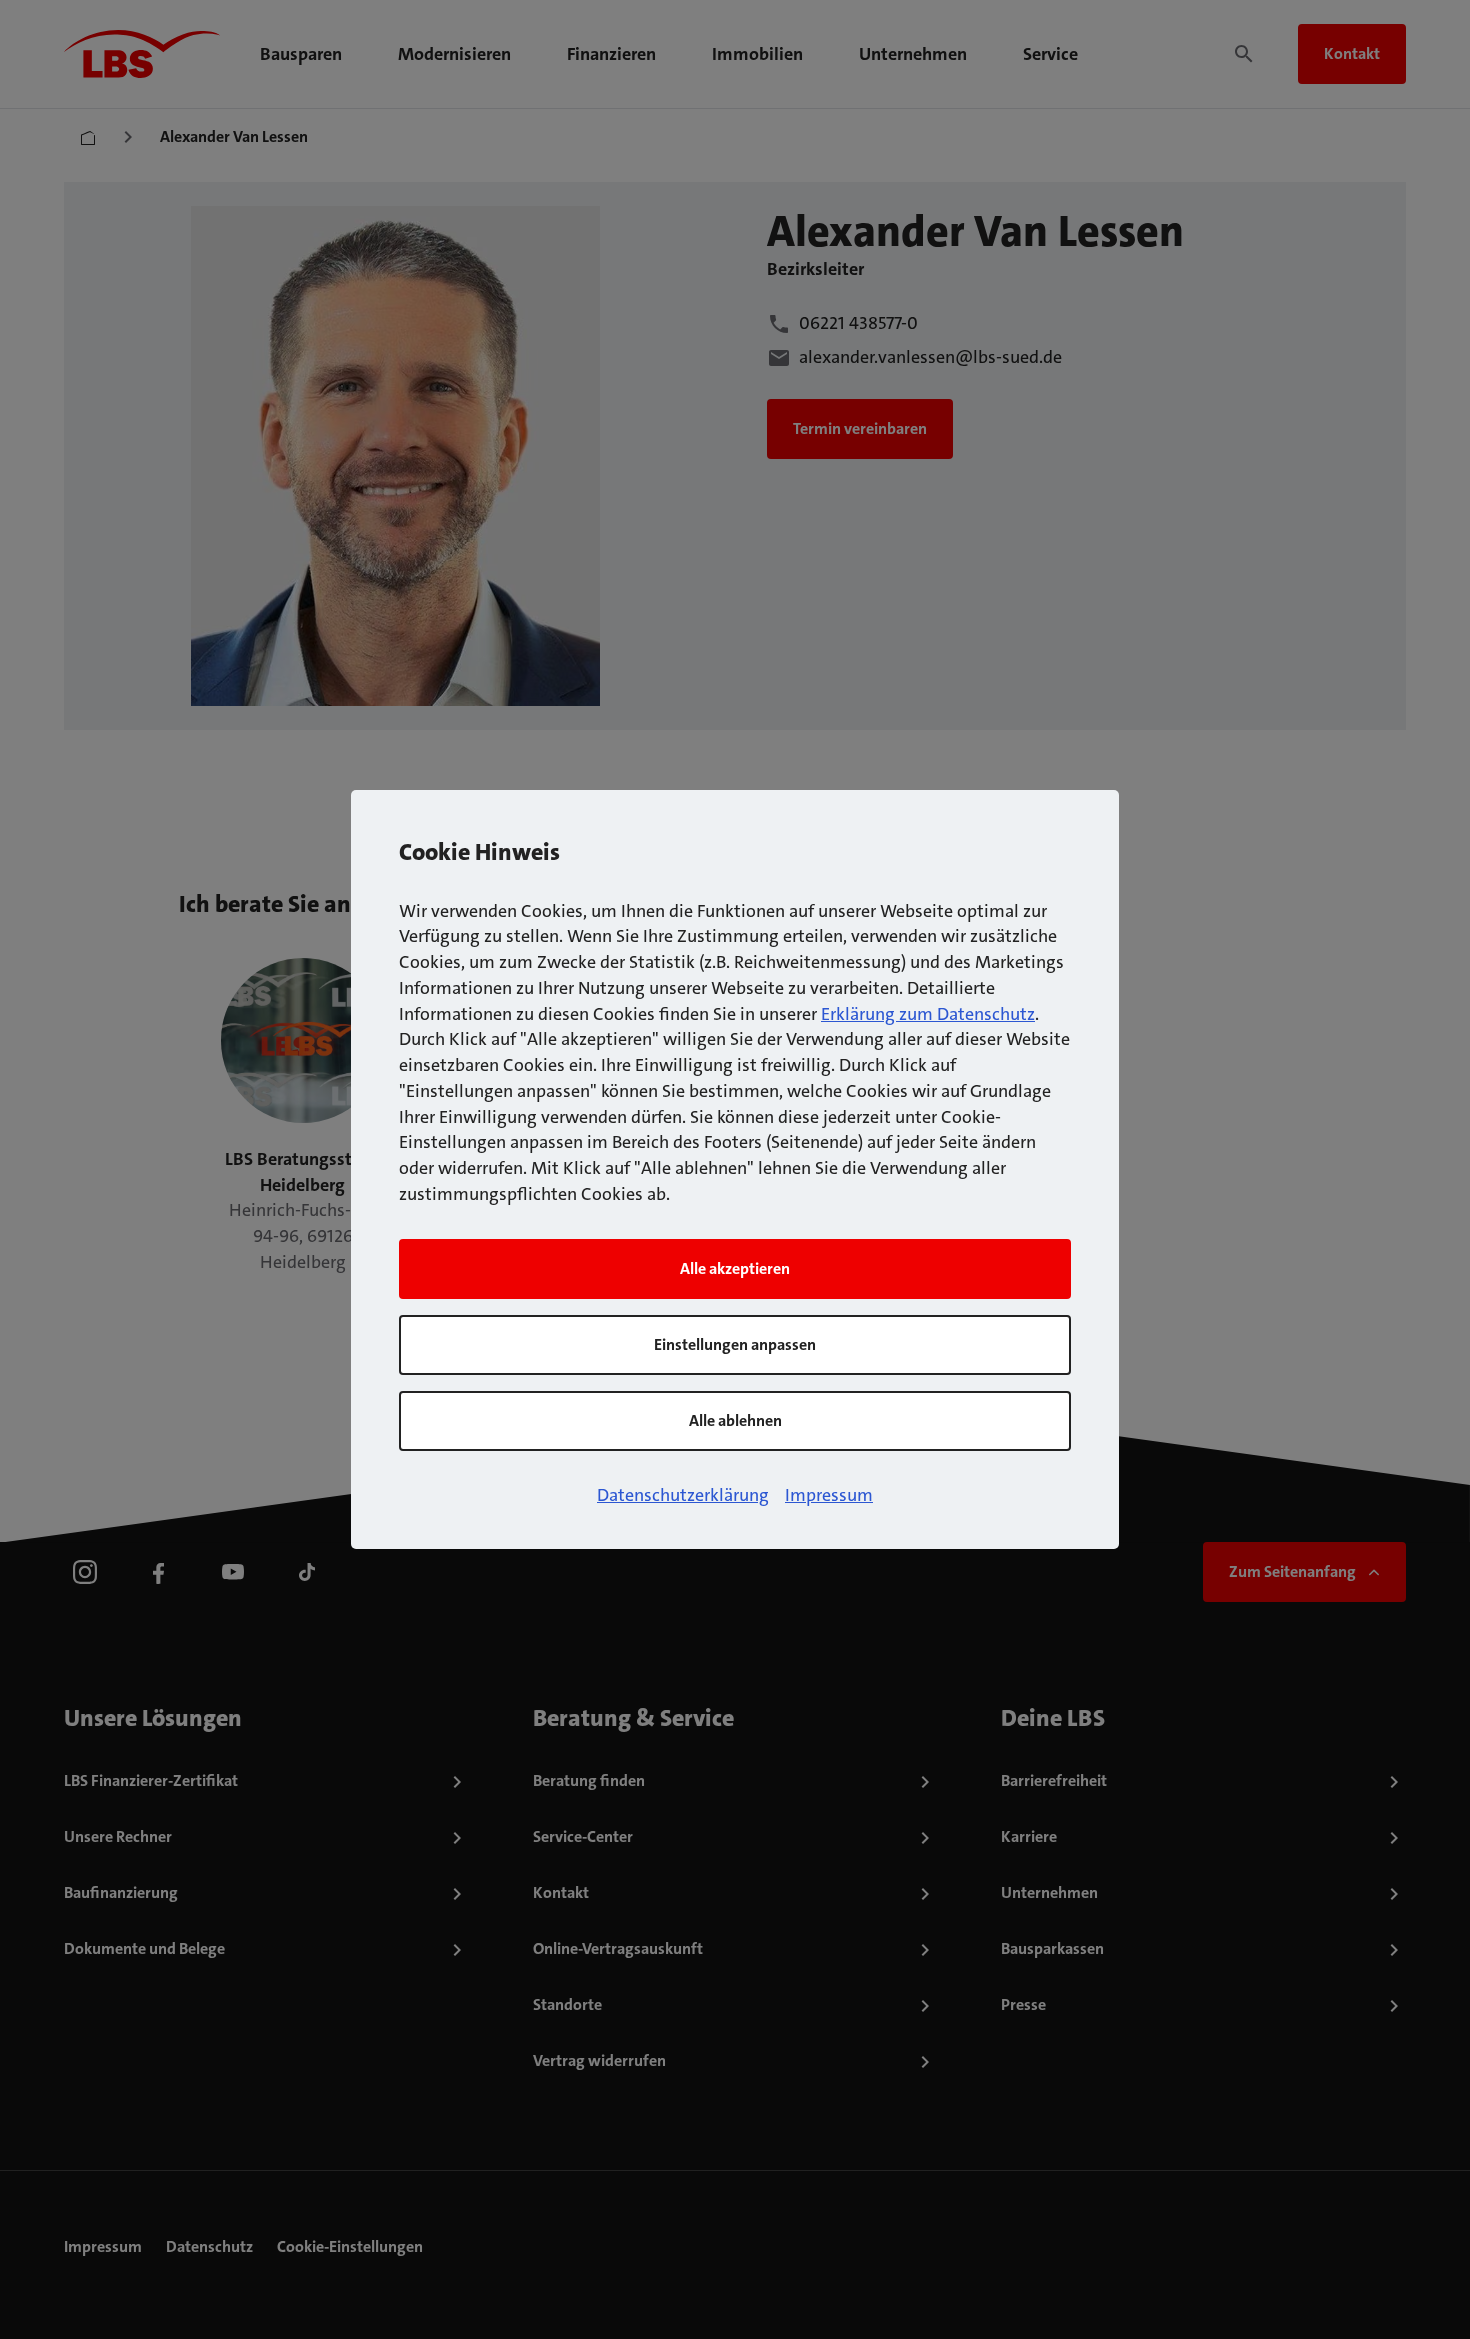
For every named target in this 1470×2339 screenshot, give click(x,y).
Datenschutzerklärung (683, 1495)
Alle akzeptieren (735, 1268)
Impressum (829, 1495)
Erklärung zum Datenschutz (928, 1014)
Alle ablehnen (735, 1420)
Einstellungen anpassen (735, 1344)
